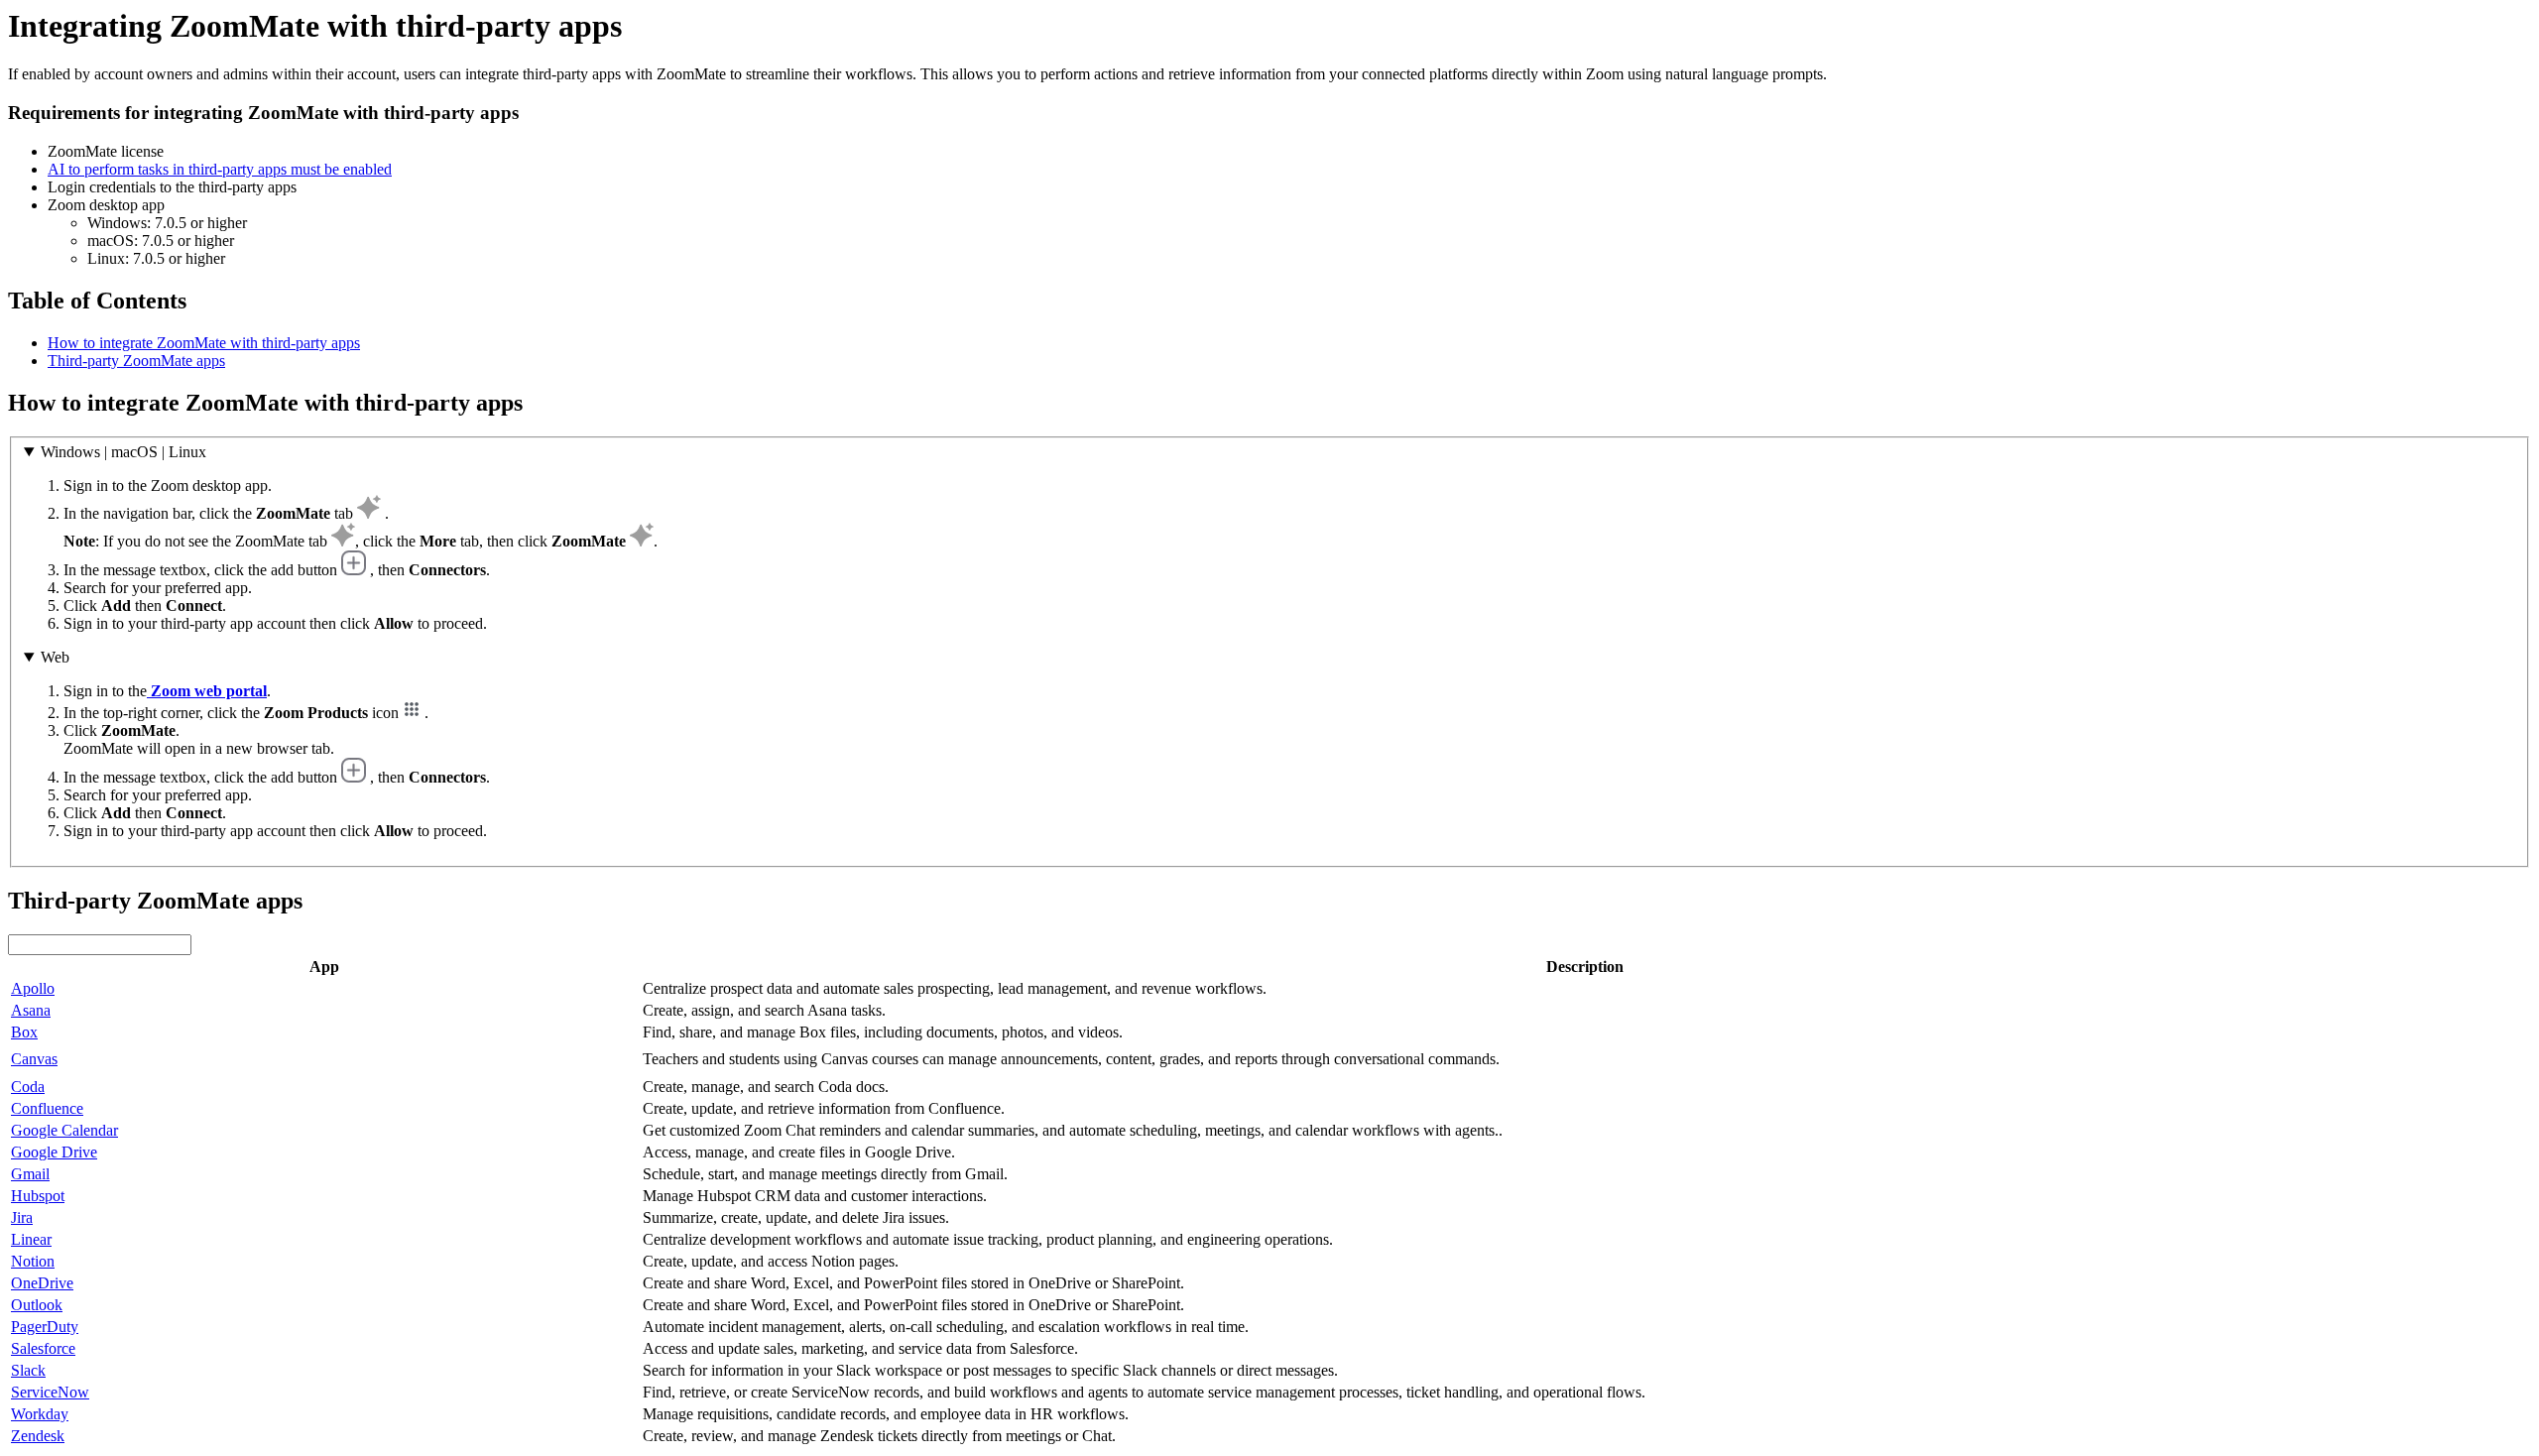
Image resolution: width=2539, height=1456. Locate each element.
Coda (28, 1087)
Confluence (47, 1108)
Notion (33, 1261)
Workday (40, 1414)
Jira (22, 1217)
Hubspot (38, 1196)
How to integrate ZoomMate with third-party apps (204, 343)
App (324, 967)
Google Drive (54, 1152)
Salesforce (43, 1348)
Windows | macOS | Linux (123, 452)
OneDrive (42, 1283)
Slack (28, 1370)
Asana (31, 1010)
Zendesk (38, 1436)
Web (55, 657)
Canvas (34, 1059)
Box (24, 1032)
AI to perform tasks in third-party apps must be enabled (220, 169)
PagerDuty (45, 1327)
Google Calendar (64, 1130)
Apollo (33, 988)
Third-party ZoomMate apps (136, 361)
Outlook (37, 1305)
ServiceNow (50, 1392)
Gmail (30, 1174)
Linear (31, 1239)
